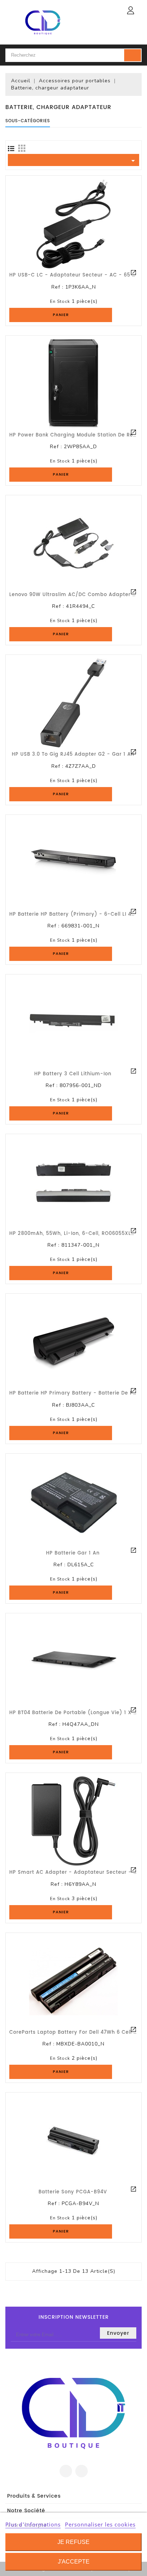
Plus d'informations (33, 2524)
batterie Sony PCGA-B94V (73, 2192)
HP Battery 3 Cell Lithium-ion (73, 1074)
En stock (60, 301)
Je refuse (73, 2542)
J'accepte (74, 2562)
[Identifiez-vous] (131, 10)
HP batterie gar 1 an (73, 1553)
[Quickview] (133, 273)
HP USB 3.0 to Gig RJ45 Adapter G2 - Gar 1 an (73, 754)
